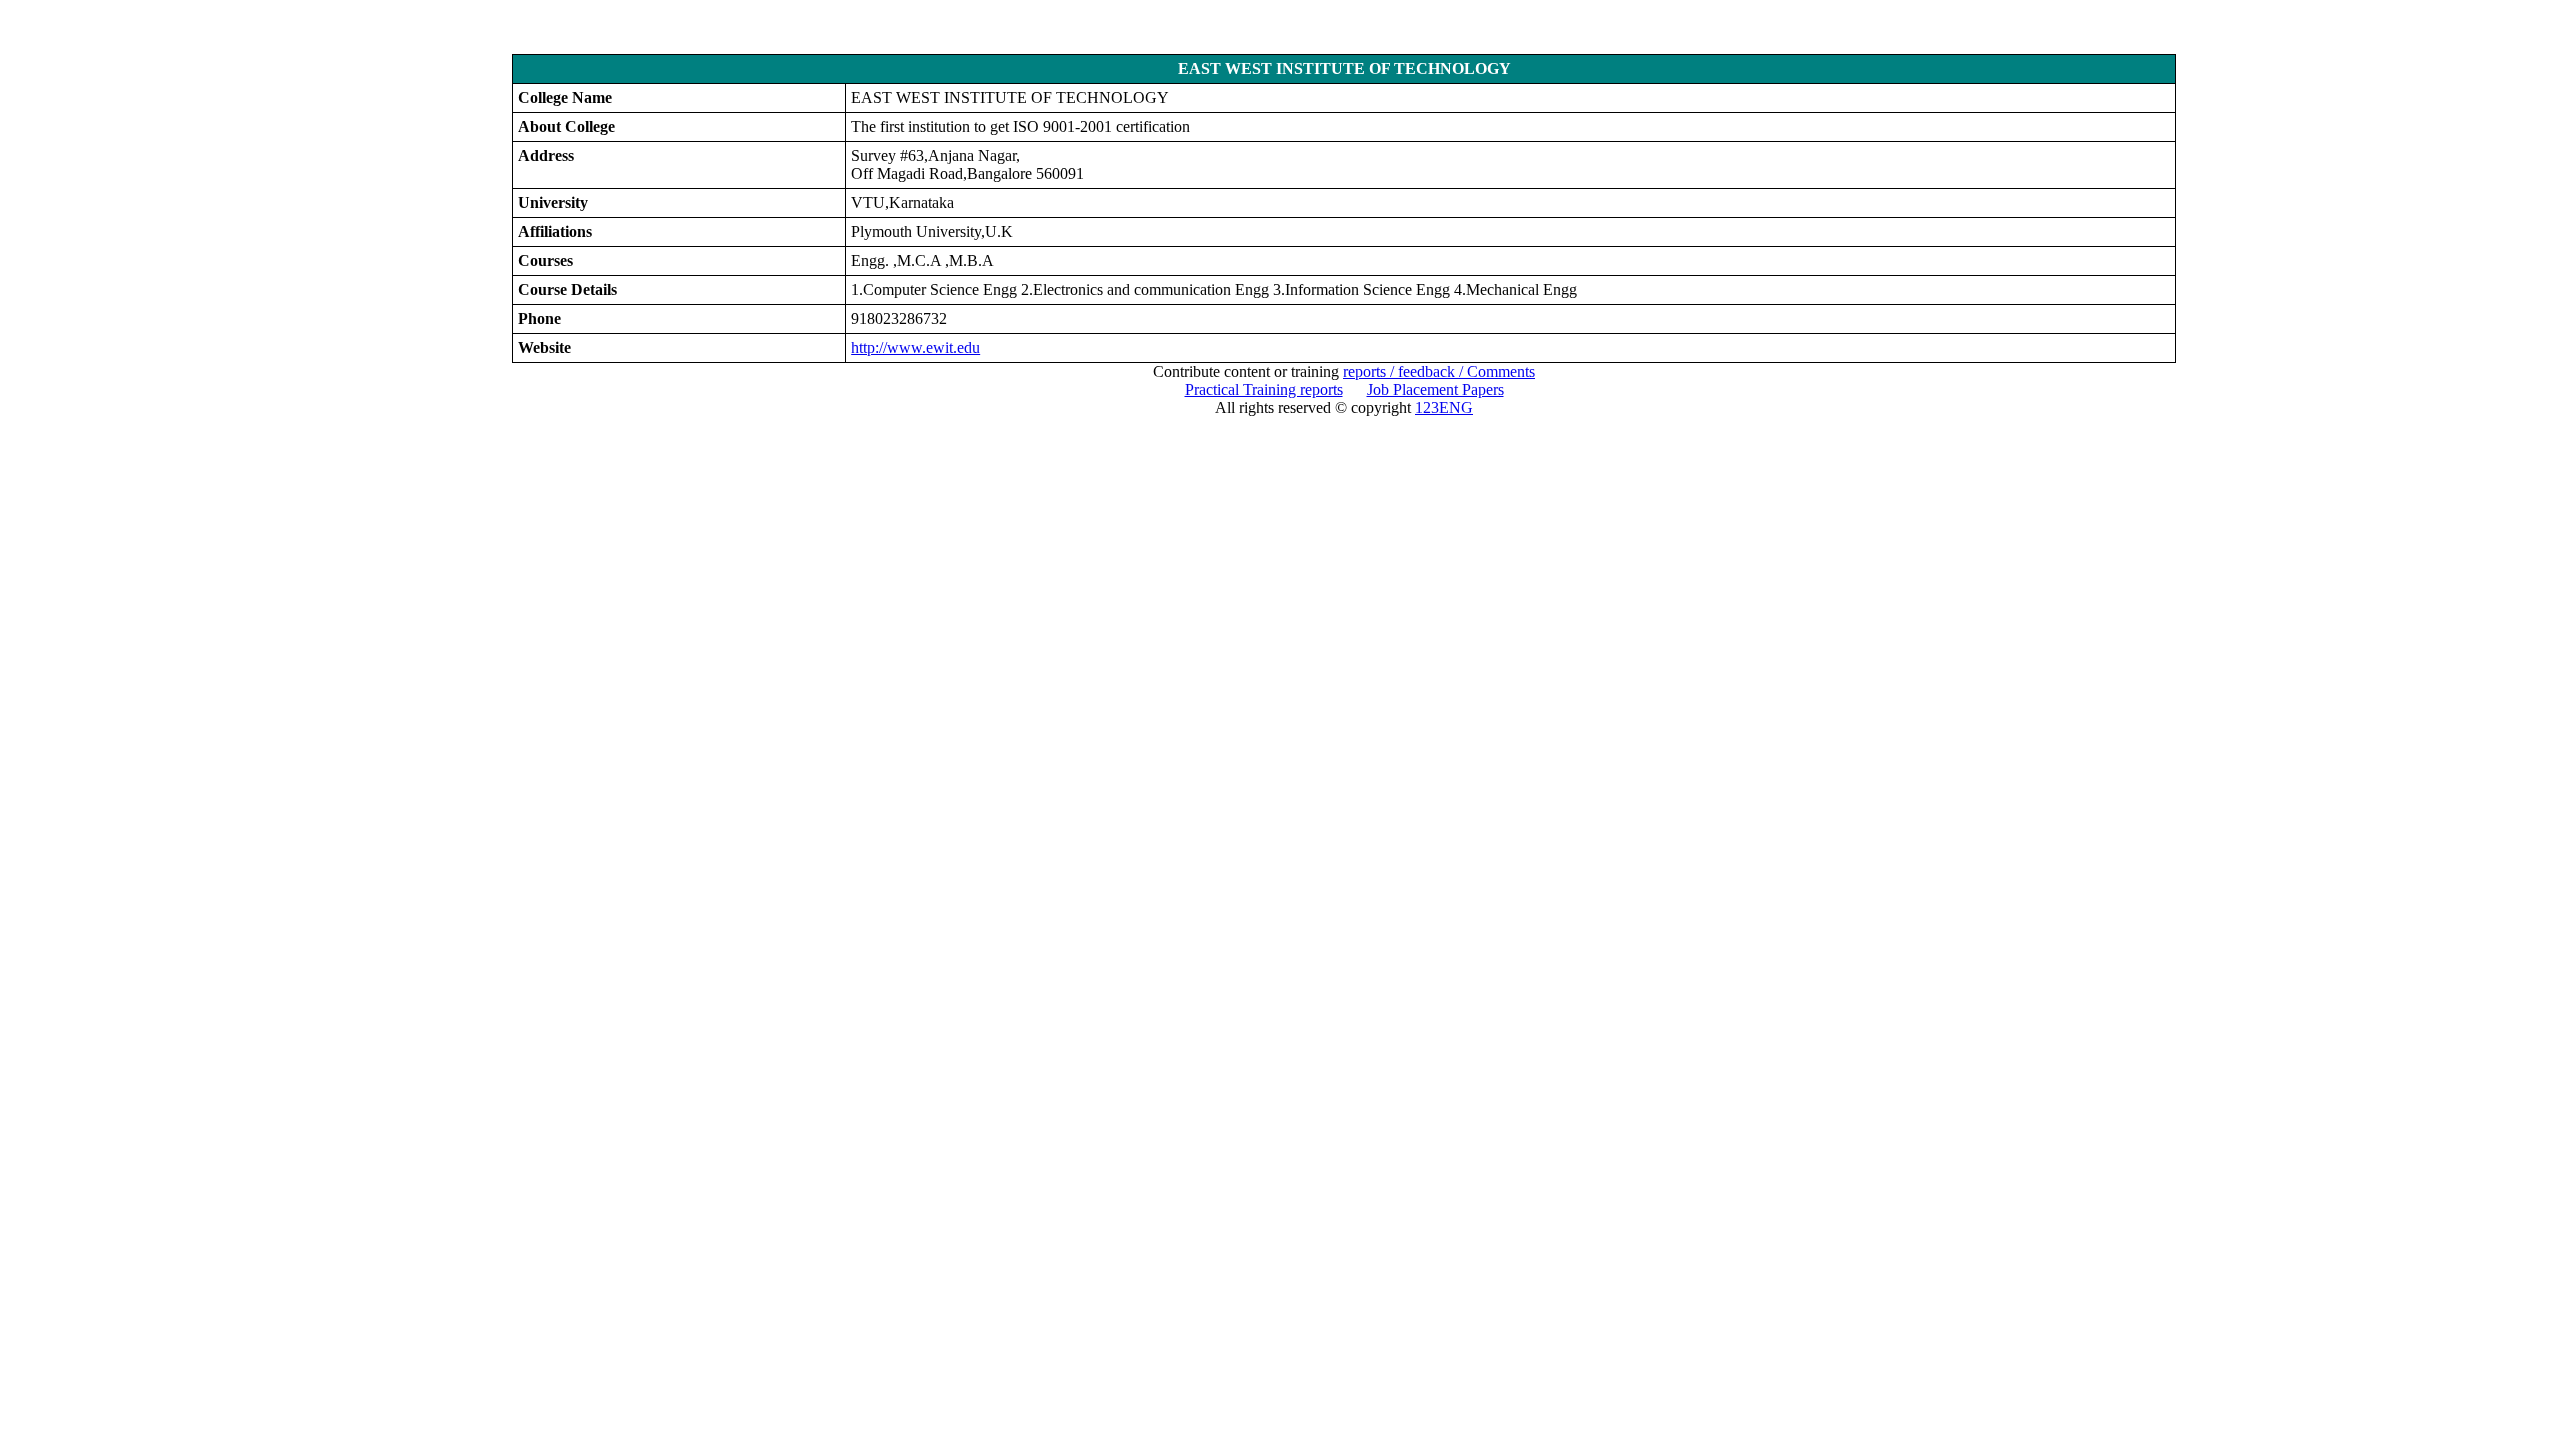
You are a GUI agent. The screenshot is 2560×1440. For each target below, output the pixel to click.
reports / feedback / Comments (1439, 371)
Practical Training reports (1264, 389)
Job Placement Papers (1435, 389)
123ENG (1444, 407)
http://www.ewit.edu (915, 347)
